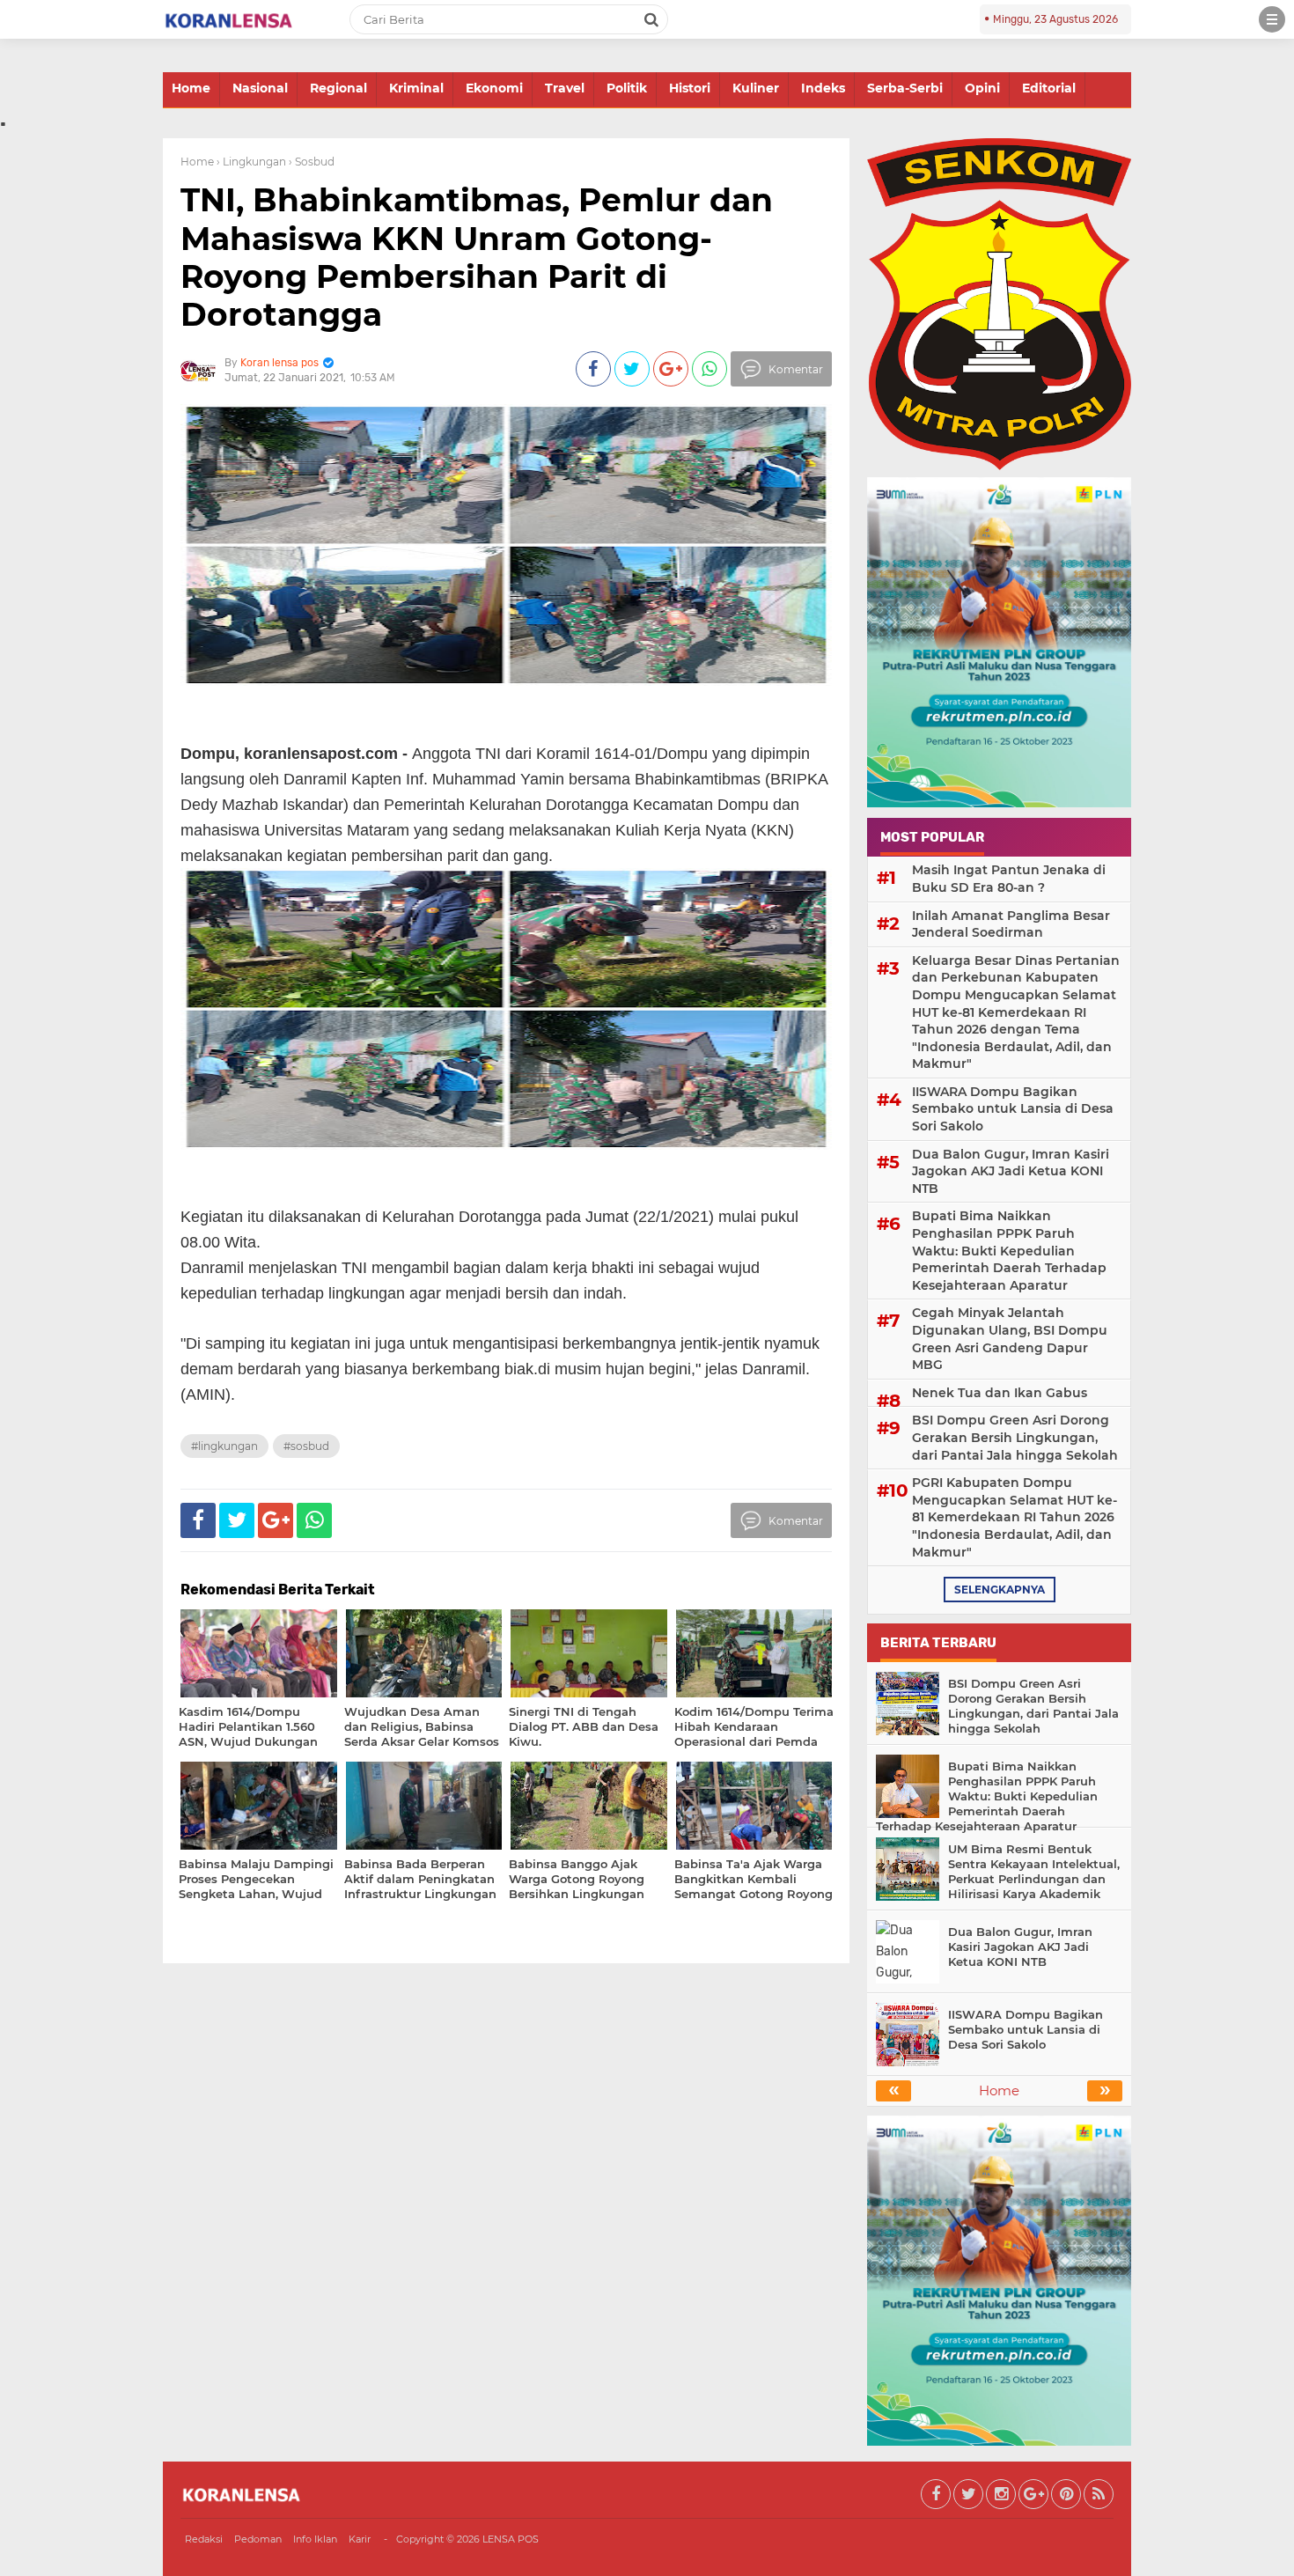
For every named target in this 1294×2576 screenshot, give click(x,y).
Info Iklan (315, 2539)
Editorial (1049, 88)
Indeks (823, 88)
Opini (982, 88)
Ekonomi (494, 88)
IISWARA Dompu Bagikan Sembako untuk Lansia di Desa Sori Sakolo (1013, 1109)
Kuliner (756, 88)
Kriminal (416, 88)
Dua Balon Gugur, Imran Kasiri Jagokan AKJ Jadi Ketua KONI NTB (1011, 1171)
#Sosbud (306, 1446)
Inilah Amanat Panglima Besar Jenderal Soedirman (1011, 924)
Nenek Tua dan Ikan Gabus (1000, 1393)
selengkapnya (1000, 1590)
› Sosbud (312, 162)
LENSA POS (511, 2539)
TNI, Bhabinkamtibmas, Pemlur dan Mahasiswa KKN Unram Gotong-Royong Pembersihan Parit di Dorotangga (477, 257)
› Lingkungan (251, 162)
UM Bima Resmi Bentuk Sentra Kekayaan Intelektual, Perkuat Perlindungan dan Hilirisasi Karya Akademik (1034, 1871)
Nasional (260, 88)
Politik (627, 88)
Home (191, 88)
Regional (338, 88)
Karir (360, 2539)
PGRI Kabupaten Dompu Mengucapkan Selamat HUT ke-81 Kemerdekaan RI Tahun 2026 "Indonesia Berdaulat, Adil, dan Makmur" (1015, 1517)
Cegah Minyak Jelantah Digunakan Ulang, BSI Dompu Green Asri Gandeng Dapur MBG (1010, 1339)
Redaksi (204, 2539)
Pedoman (258, 2539)
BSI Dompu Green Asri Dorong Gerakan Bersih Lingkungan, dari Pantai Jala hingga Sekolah (1015, 1437)
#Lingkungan (224, 1446)
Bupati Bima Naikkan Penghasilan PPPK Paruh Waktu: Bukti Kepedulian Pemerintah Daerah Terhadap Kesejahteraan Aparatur (1009, 1250)
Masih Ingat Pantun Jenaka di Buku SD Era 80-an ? (1009, 879)
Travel (565, 88)
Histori (690, 88)
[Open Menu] (1272, 19)
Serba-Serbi (905, 88)
